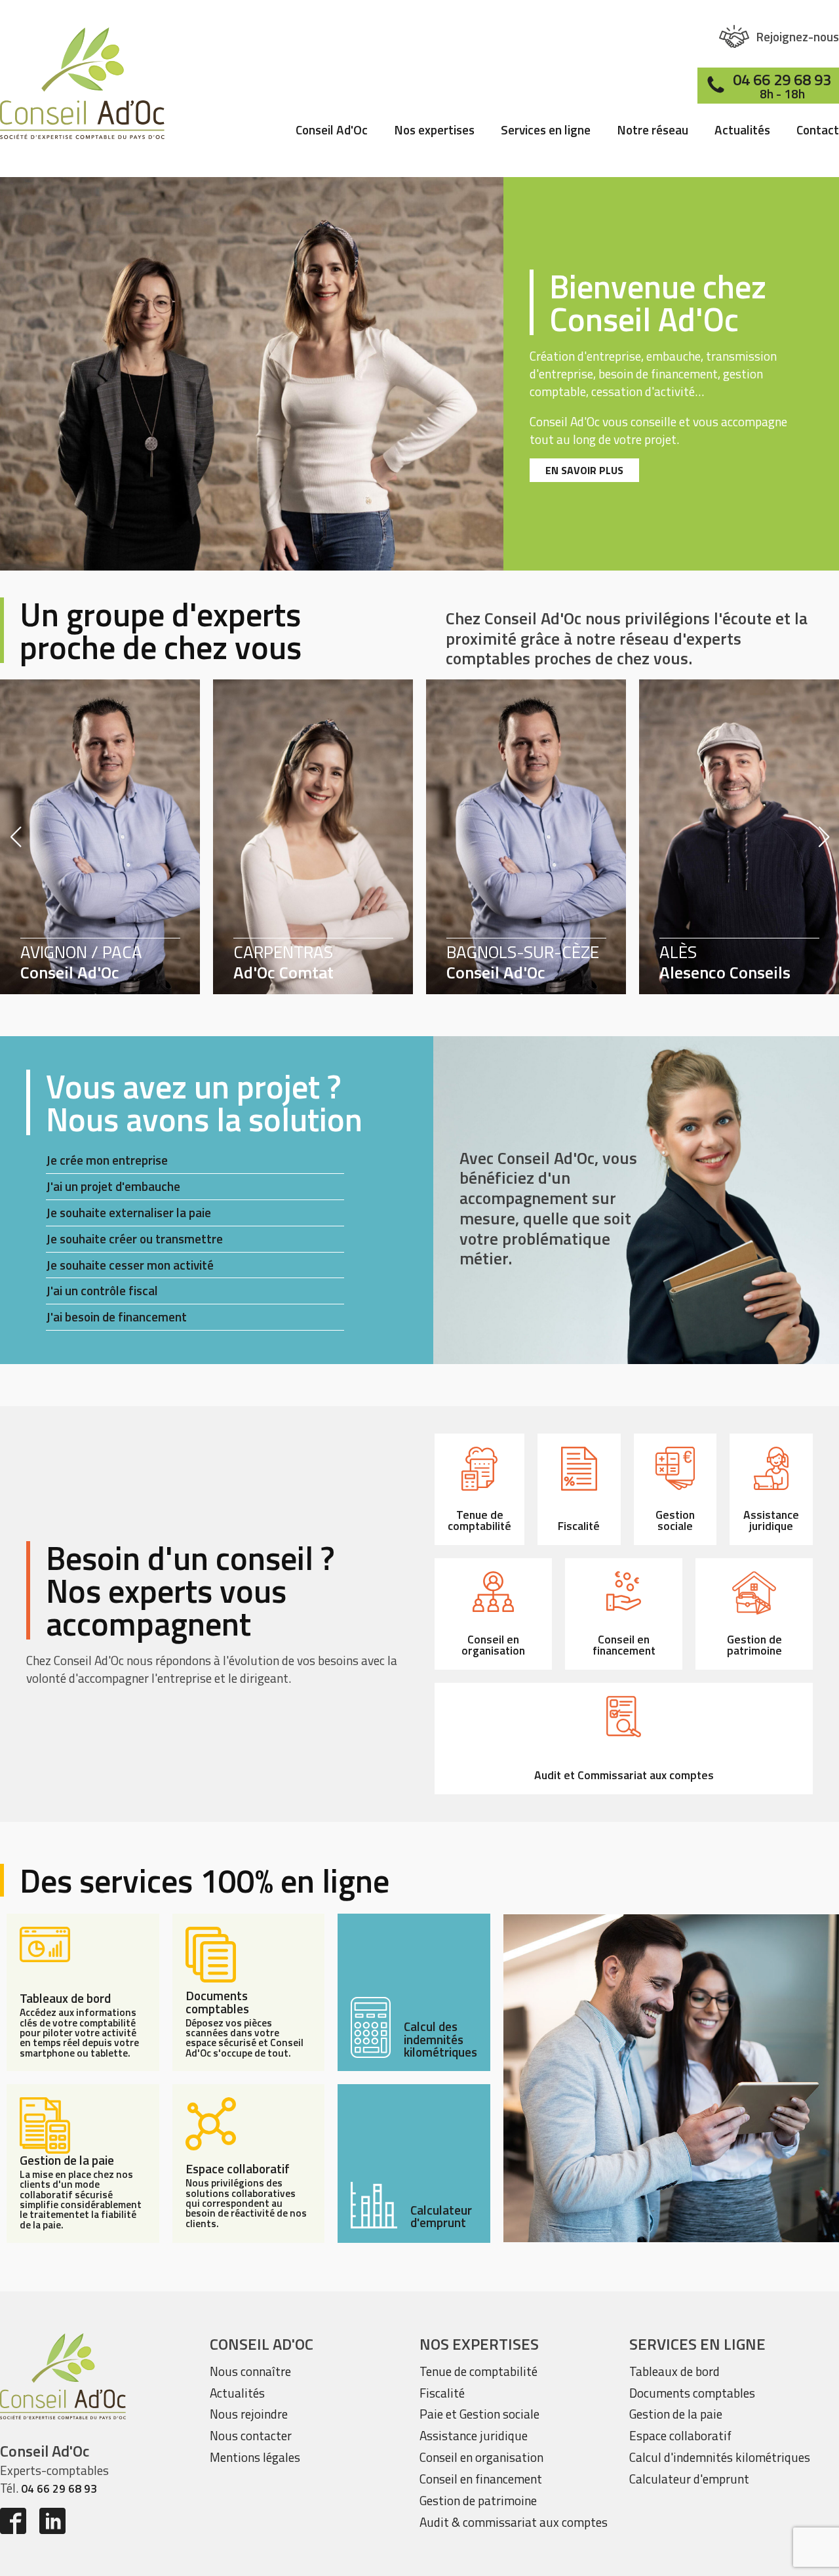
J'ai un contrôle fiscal (102, 1290)
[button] (779, 36)
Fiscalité (442, 2393)
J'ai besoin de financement (116, 1317)
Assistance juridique (474, 2435)
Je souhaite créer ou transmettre (134, 1238)
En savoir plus (584, 470)
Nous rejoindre (249, 2414)
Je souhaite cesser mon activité (130, 1265)
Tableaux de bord (674, 2371)
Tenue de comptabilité (478, 2371)
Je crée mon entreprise (107, 1160)
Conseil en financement (481, 2479)
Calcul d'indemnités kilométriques (720, 2457)
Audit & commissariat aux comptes (514, 2522)
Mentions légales (255, 2457)
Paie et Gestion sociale (479, 2414)
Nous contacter (251, 2435)
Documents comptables (692, 2393)
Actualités (742, 131)
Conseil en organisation (481, 2457)
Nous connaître (250, 2371)
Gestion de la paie (676, 2414)
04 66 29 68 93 (59, 2488)
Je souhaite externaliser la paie (128, 1212)
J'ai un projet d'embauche (113, 1186)
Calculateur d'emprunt (689, 2479)
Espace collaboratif (680, 2435)
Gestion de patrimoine (478, 2500)
